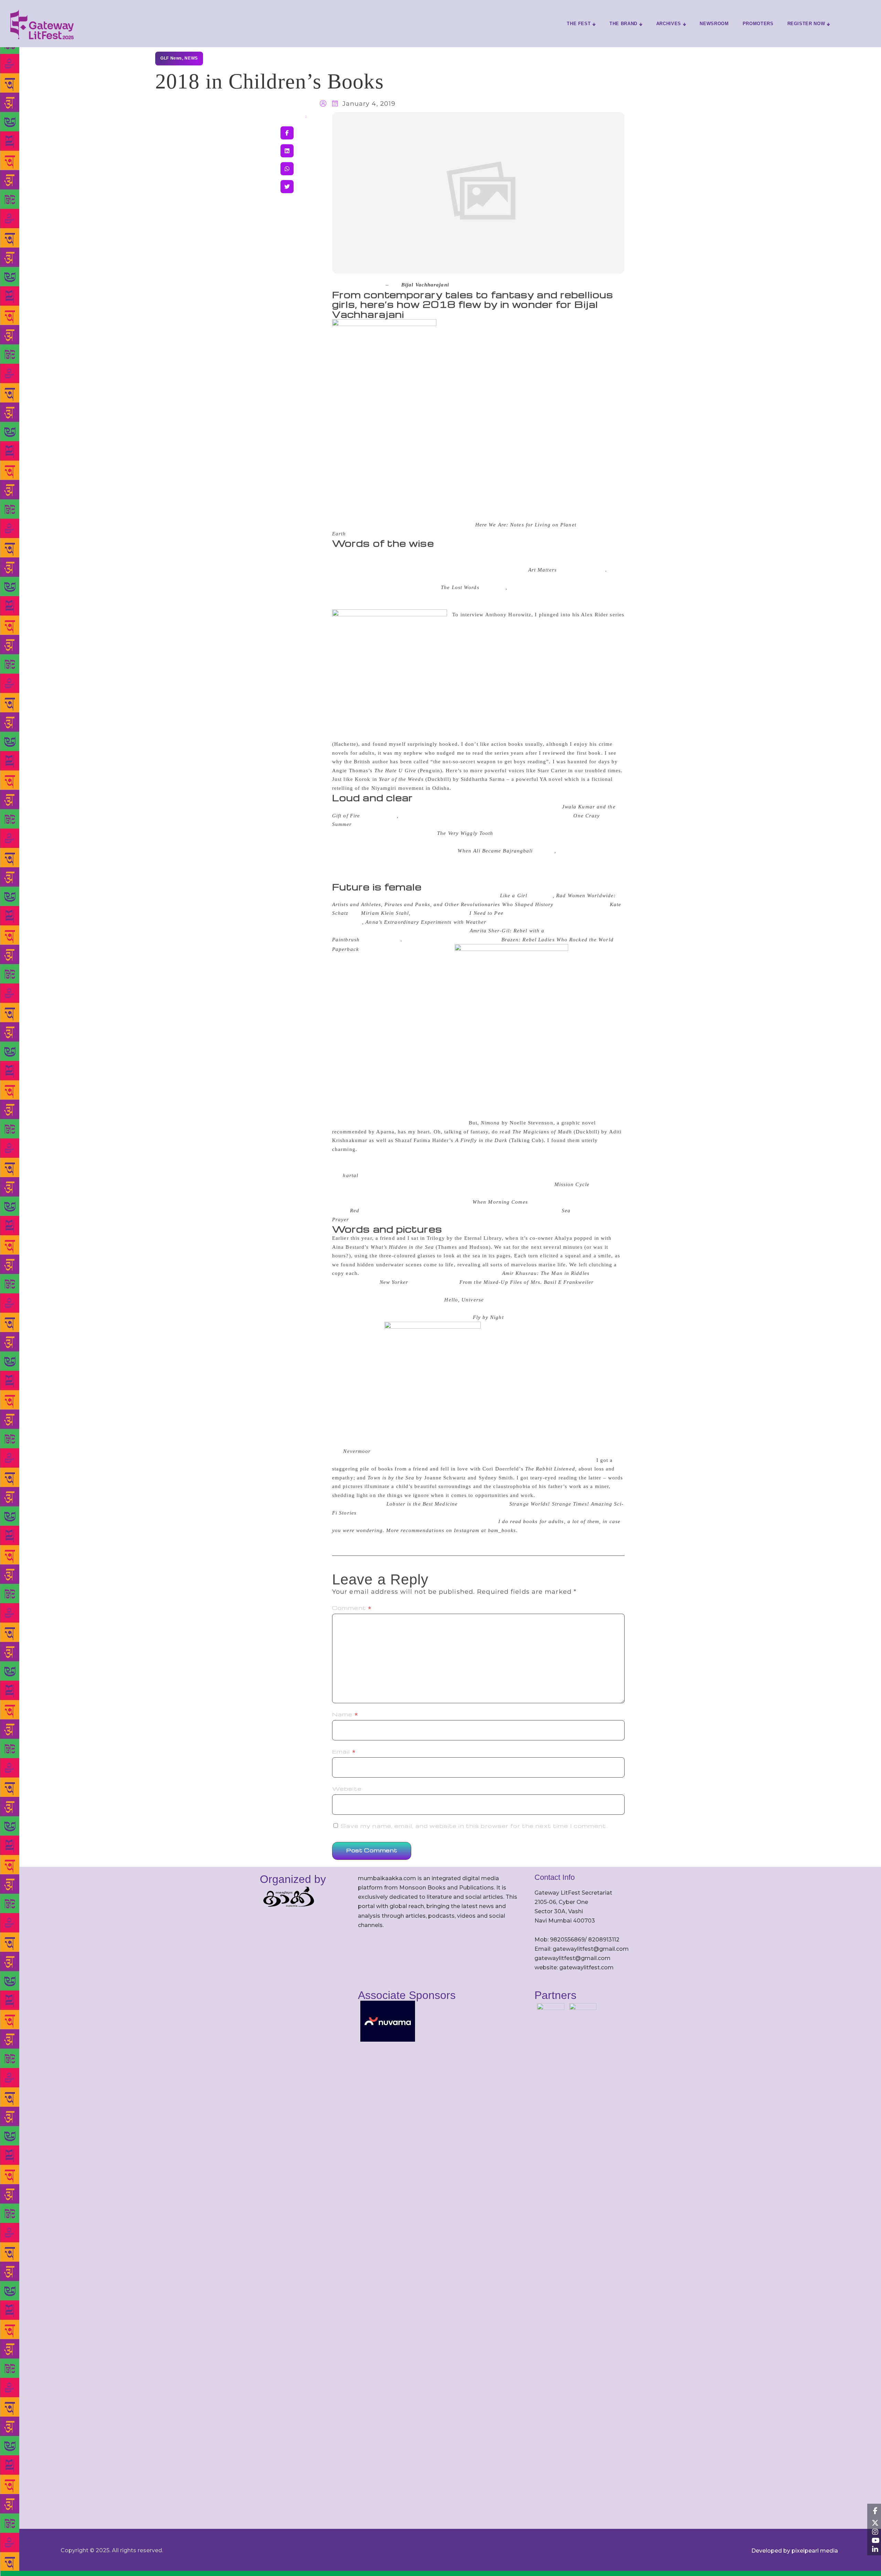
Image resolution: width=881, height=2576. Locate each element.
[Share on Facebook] (287, 133)
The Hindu (368, 285)
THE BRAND (623, 24)
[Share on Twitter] (287, 187)
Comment (352, 1608)
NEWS (191, 58)
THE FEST (579, 24)
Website (347, 1789)
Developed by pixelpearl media (795, 2551)
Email (344, 1751)
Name (345, 1714)
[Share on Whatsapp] (287, 169)
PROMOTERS (758, 24)
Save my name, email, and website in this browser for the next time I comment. (474, 1826)
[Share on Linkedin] (287, 151)
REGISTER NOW (806, 24)
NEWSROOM (714, 24)
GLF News (171, 58)
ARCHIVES (669, 24)
